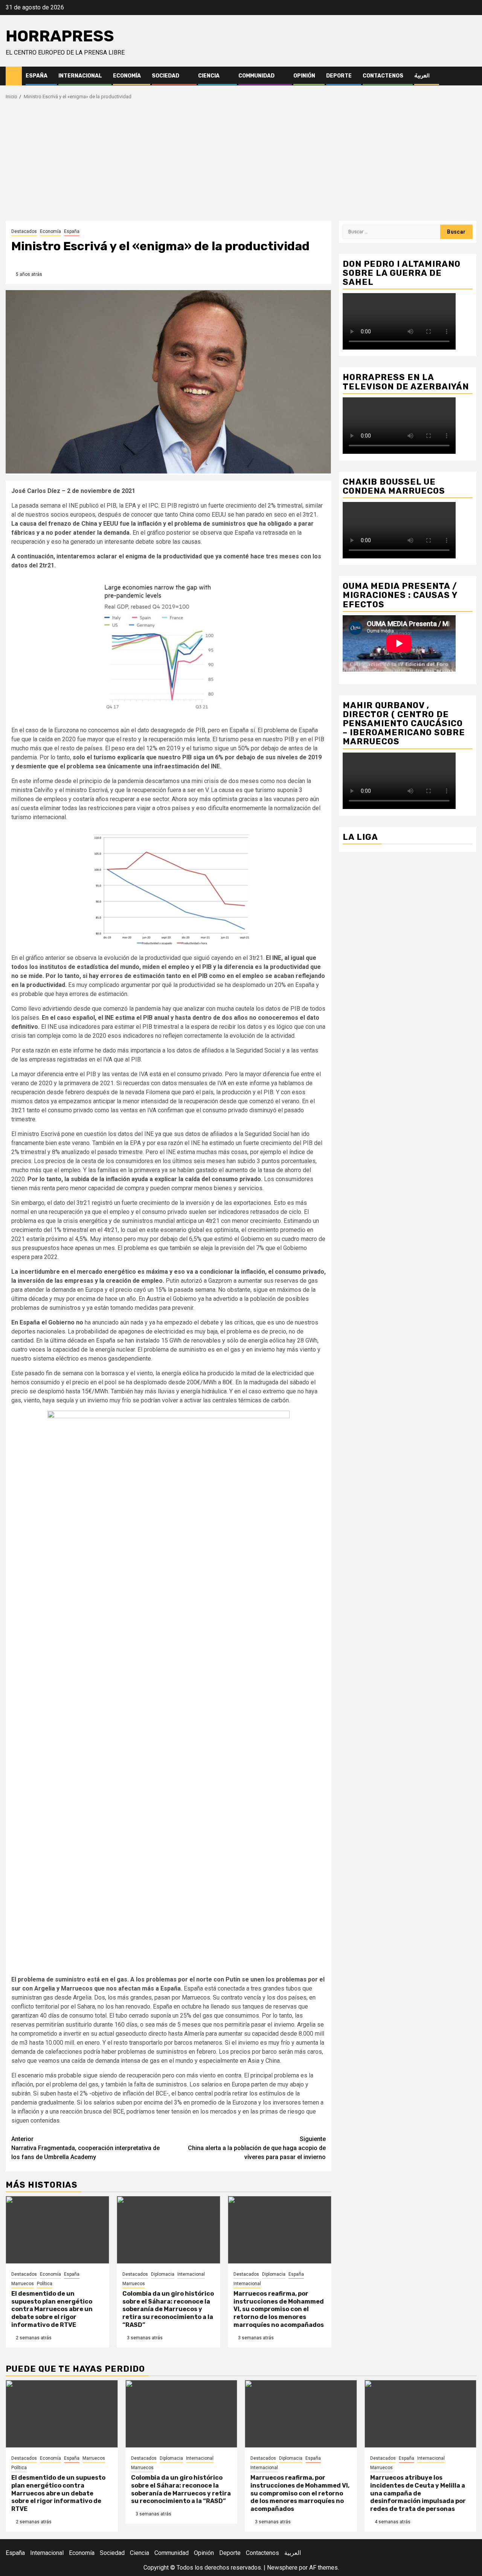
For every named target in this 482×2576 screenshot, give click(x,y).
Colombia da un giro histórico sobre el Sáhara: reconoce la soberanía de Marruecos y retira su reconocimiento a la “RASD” (168, 2309)
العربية (422, 76)
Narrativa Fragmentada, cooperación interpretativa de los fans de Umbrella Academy (85, 2148)
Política (45, 2284)
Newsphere (282, 2568)
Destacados (24, 231)
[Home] (14, 76)
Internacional (80, 76)
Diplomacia (163, 2274)
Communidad (256, 76)
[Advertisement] (241, 164)
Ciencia (209, 76)
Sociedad (165, 76)
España (37, 76)
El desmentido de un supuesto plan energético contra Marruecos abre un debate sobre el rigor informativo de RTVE (52, 2309)
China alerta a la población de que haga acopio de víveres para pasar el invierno (257, 2148)
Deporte (339, 76)
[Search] (471, 76)
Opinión (304, 76)
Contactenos (383, 76)
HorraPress (60, 36)
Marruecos (23, 2284)
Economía (127, 76)
